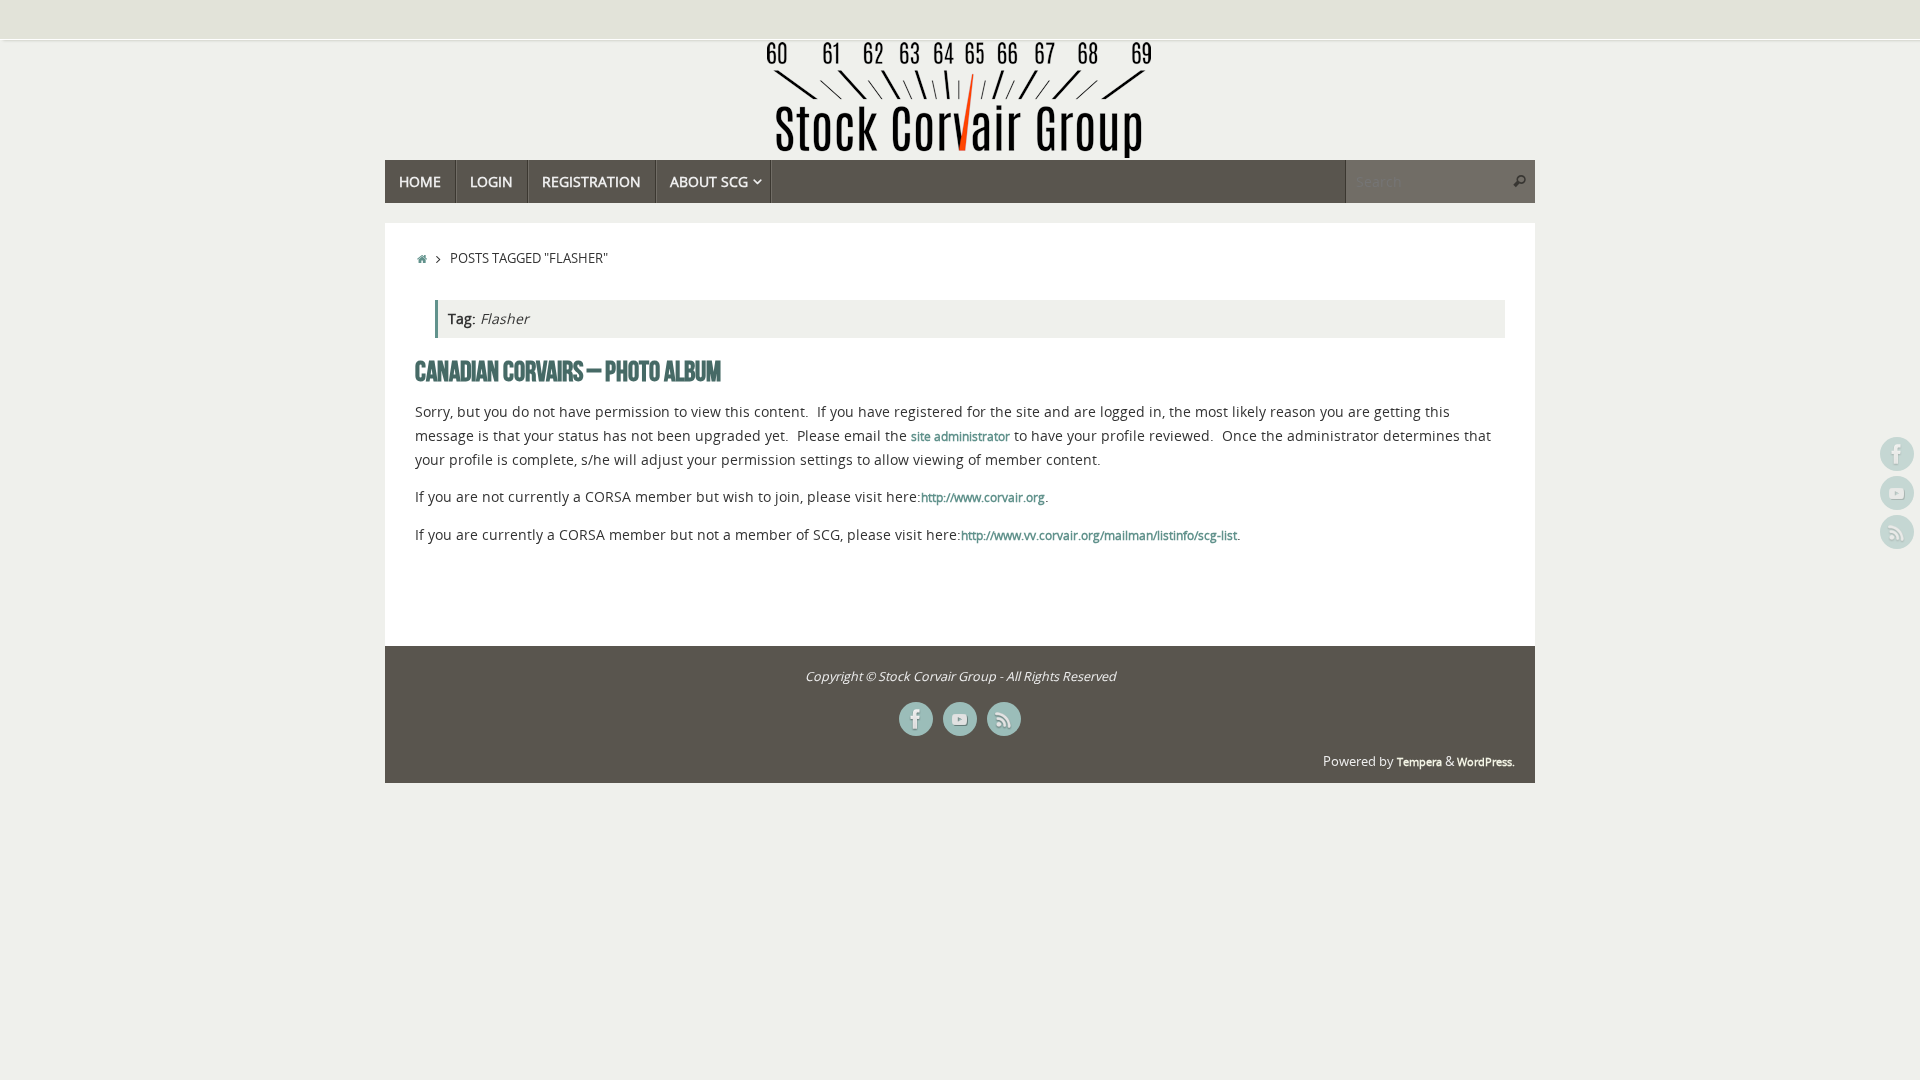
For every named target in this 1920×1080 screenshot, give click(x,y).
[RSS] (1897, 532)
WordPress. (1486, 762)
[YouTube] (1897, 493)
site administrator (960, 436)
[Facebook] (1897, 454)
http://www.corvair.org (983, 497)
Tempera (1419, 762)
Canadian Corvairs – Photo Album (568, 371)
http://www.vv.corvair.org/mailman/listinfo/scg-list (1099, 535)
